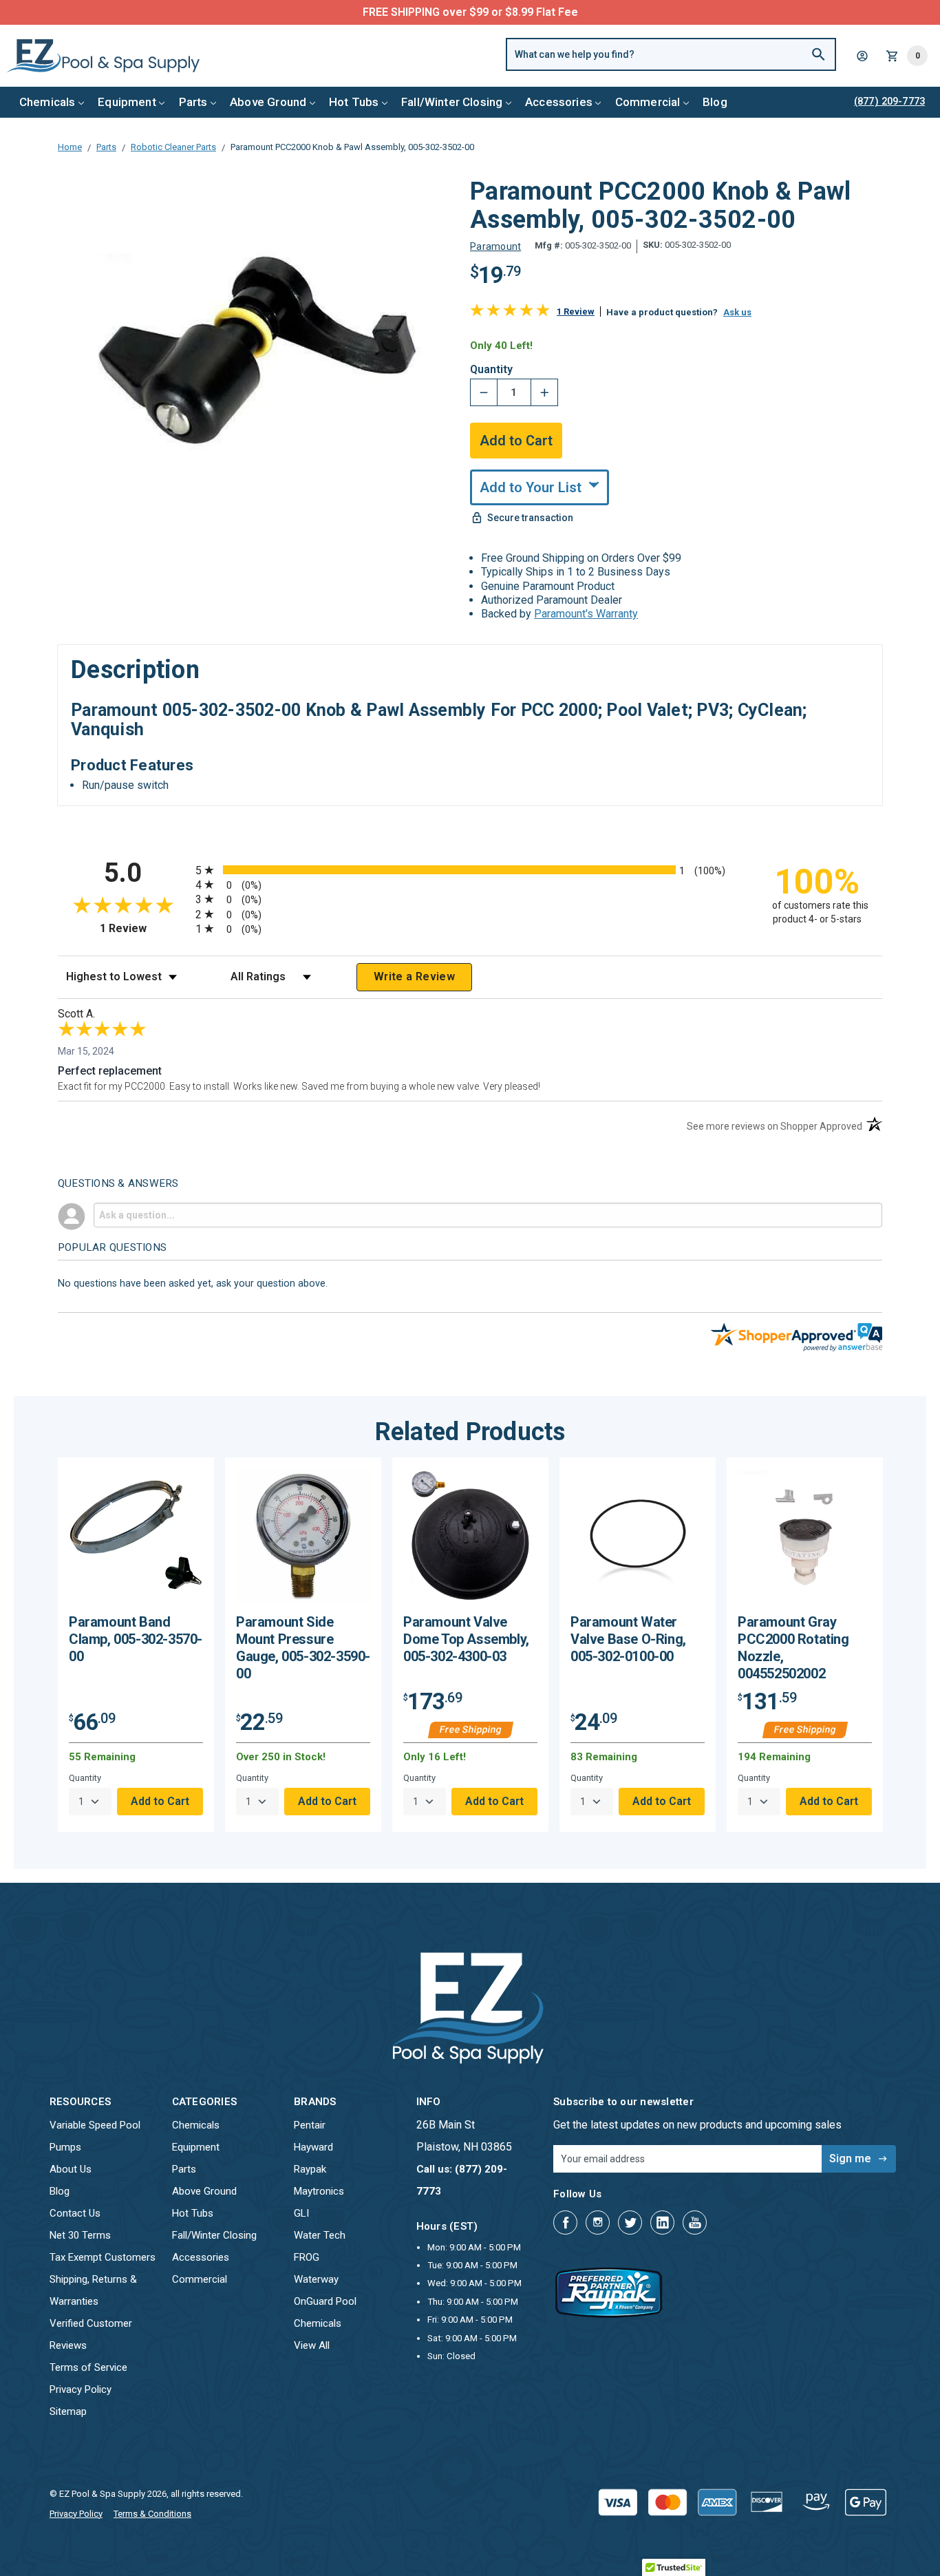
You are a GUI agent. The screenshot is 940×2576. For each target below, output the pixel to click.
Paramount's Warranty (586, 614)
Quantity (491, 370)
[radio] (470, 870)
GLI (301, 2213)
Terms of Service (88, 2367)
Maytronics (319, 2191)
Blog (715, 102)
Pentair (310, 2125)
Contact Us (75, 2213)
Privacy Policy (81, 2389)
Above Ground (268, 102)
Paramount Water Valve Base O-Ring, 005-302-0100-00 (628, 1639)
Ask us (737, 312)
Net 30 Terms (80, 2235)
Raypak (310, 2169)
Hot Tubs (354, 102)
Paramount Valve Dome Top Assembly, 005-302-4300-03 (466, 1639)
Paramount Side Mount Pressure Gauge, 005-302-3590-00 (303, 1648)
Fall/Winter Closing (452, 102)
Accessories (559, 102)
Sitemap (68, 2411)
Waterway (316, 2279)
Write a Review (414, 976)
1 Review (576, 312)
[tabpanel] (136, 1645)
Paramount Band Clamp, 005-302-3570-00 (136, 1639)
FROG (307, 2257)
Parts (193, 102)
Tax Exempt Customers (103, 2257)
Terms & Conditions (152, 2514)
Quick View (136, 1541)
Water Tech (320, 2235)
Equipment (127, 102)
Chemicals (47, 102)
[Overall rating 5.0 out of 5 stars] (510, 313)
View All (312, 2345)
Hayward (313, 2147)
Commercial (648, 102)
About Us (71, 2169)
